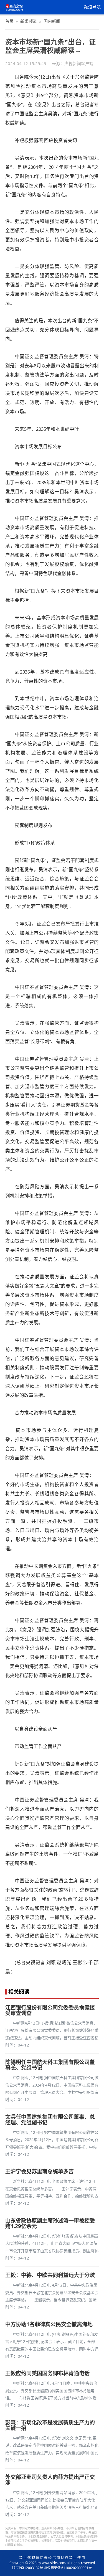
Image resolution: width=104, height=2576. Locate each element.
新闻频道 (29, 21)
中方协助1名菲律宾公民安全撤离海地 (49, 2324)
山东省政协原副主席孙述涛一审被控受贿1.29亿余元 (50, 2223)
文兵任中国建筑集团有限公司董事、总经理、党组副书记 (50, 2120)
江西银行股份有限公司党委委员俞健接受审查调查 (50, 2010)
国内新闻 (52, 21)
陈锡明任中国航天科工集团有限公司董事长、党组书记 (50, 2065)
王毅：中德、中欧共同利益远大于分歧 (50, 2275)
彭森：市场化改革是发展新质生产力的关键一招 (50, 2425)
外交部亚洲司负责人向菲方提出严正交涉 (50, 2480)
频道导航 (92, 7)
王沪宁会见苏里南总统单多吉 (40, 2171)
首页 (9, 21)
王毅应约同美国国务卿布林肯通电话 (47, 2373)
